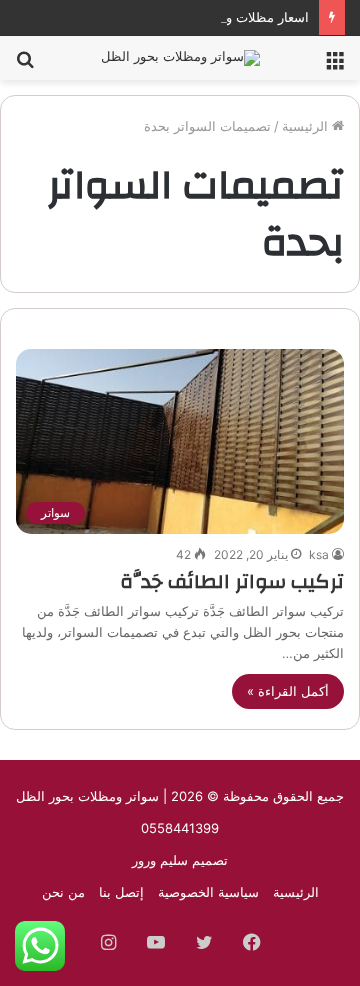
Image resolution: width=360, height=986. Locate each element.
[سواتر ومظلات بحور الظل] (180, 58)
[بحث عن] (25, 65)
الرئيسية (307, 126)
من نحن (63, 892)
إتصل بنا (121, 892)
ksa (319, 554)
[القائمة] (335, 65)
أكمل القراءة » (288, 691)
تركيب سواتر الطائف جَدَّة (232, 581)
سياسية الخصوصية (208, 892)
